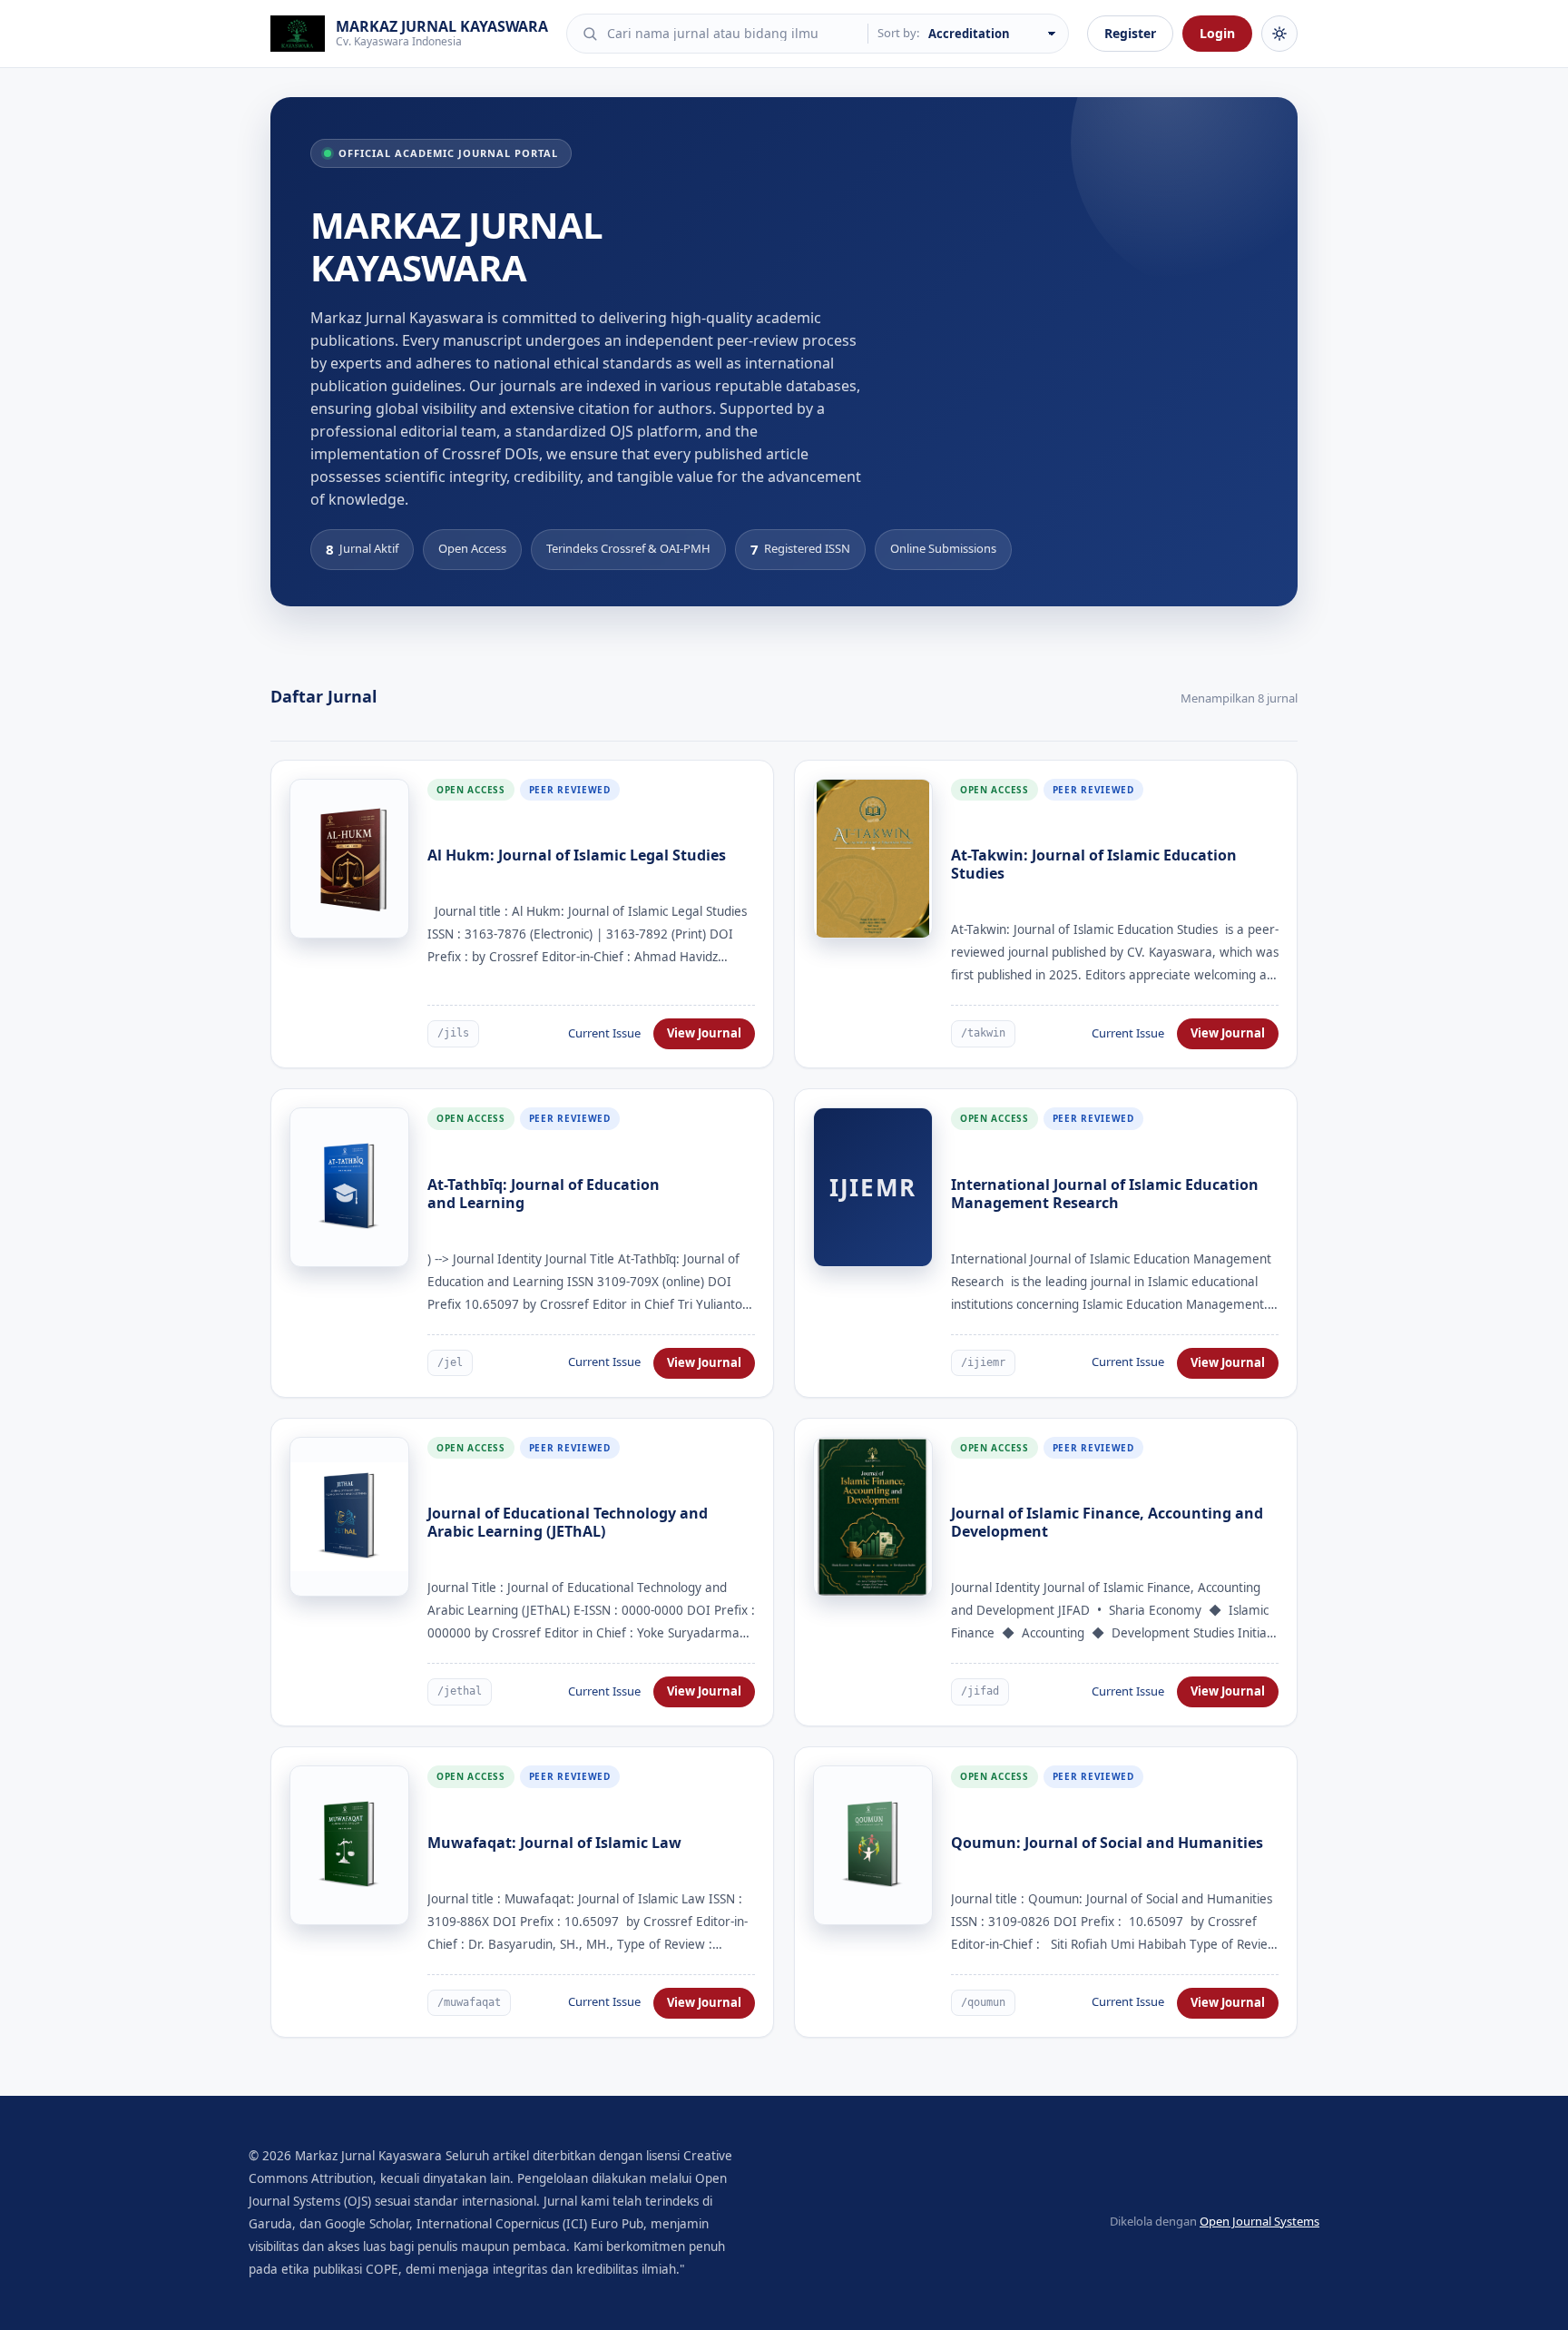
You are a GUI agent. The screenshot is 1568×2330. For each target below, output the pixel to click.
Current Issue (604, 1033)
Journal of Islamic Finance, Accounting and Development (1107, 1522)
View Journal (704, 1033)
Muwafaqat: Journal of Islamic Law (554, 1843)
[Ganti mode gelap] (1279, 34)
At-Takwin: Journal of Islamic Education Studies (1094, 864)
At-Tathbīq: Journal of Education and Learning (544, 1194)
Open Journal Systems (1259, 2221)
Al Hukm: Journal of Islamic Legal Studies (577, 855)
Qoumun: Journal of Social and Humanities (1107, 1843)
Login (1217, 33)
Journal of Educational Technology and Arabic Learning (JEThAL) (568, 1522)
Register (1130, 33)
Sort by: (898, 33)
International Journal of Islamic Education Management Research (1105, 1194)
